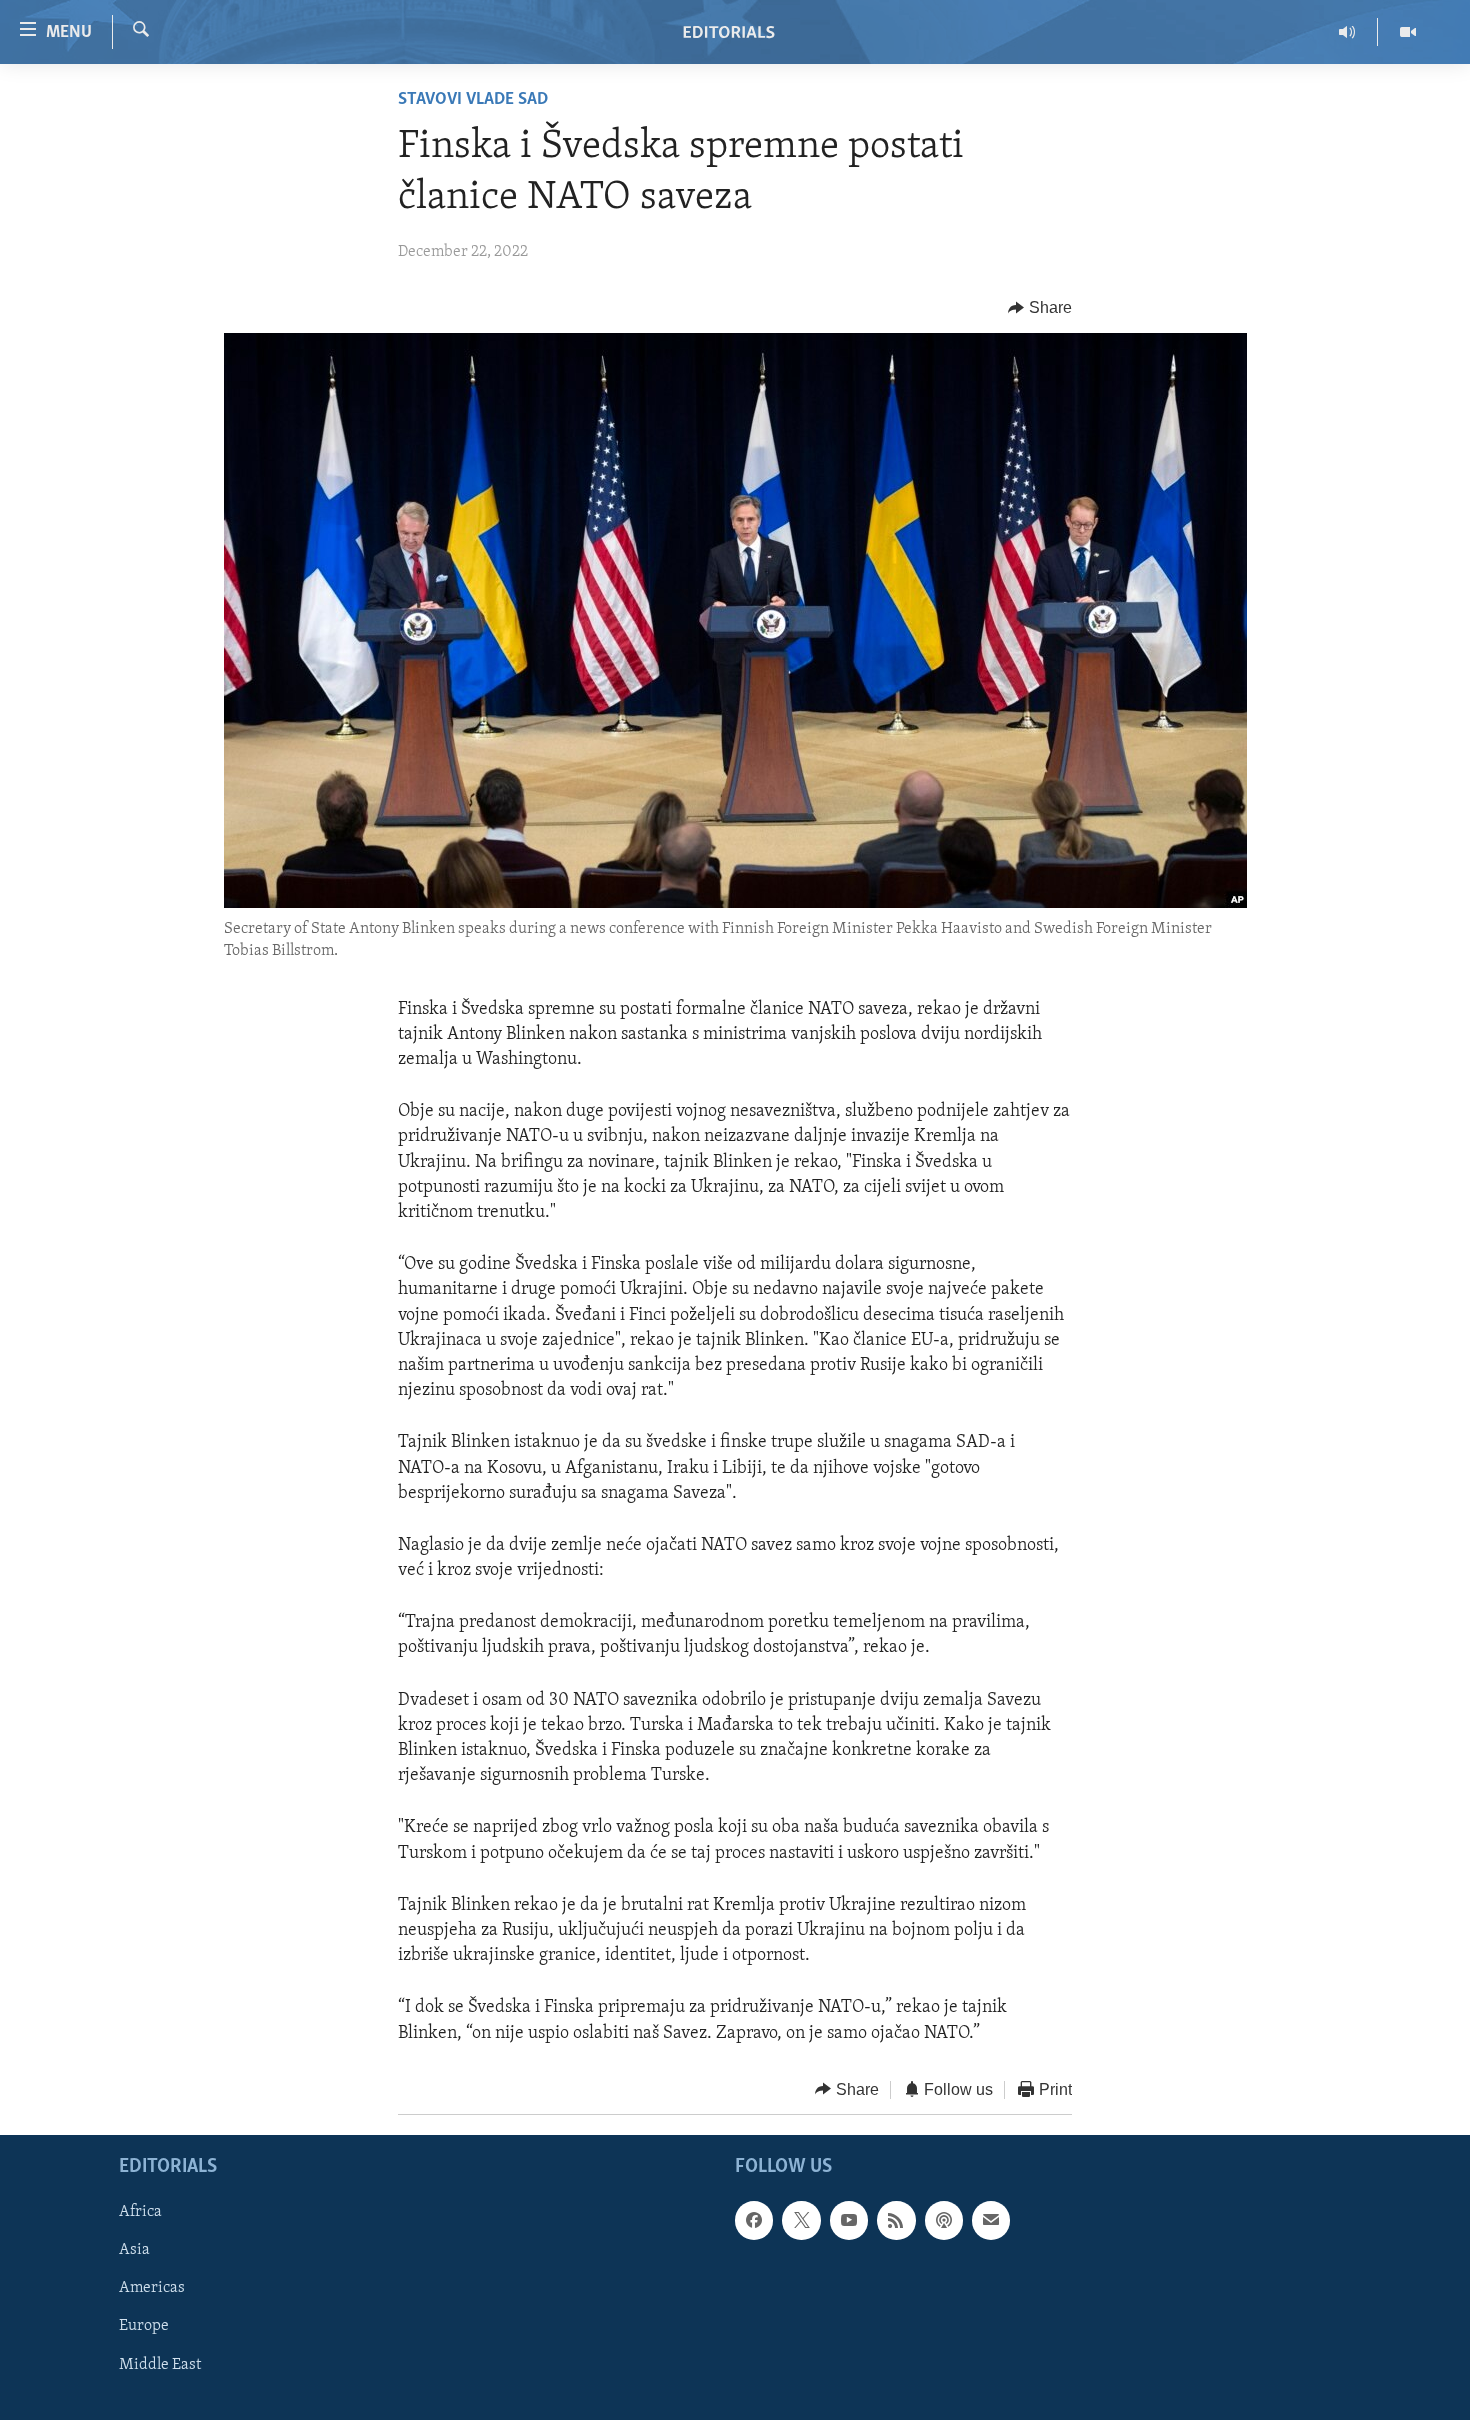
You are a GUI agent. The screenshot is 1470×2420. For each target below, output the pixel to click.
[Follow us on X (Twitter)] (801, 2221)
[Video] (1408, 32)
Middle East (160, 2365)
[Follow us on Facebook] (754, 2221)
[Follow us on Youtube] (849, 2221)
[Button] (1040, 308)
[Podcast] (944, 2221)
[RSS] (896, 2221)
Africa (140, 2213)
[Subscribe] (991, 2221)
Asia (134, 2251)
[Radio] (1347, 32)
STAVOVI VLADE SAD (473, 100)
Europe (144, 2327)
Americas (152, 2289)
